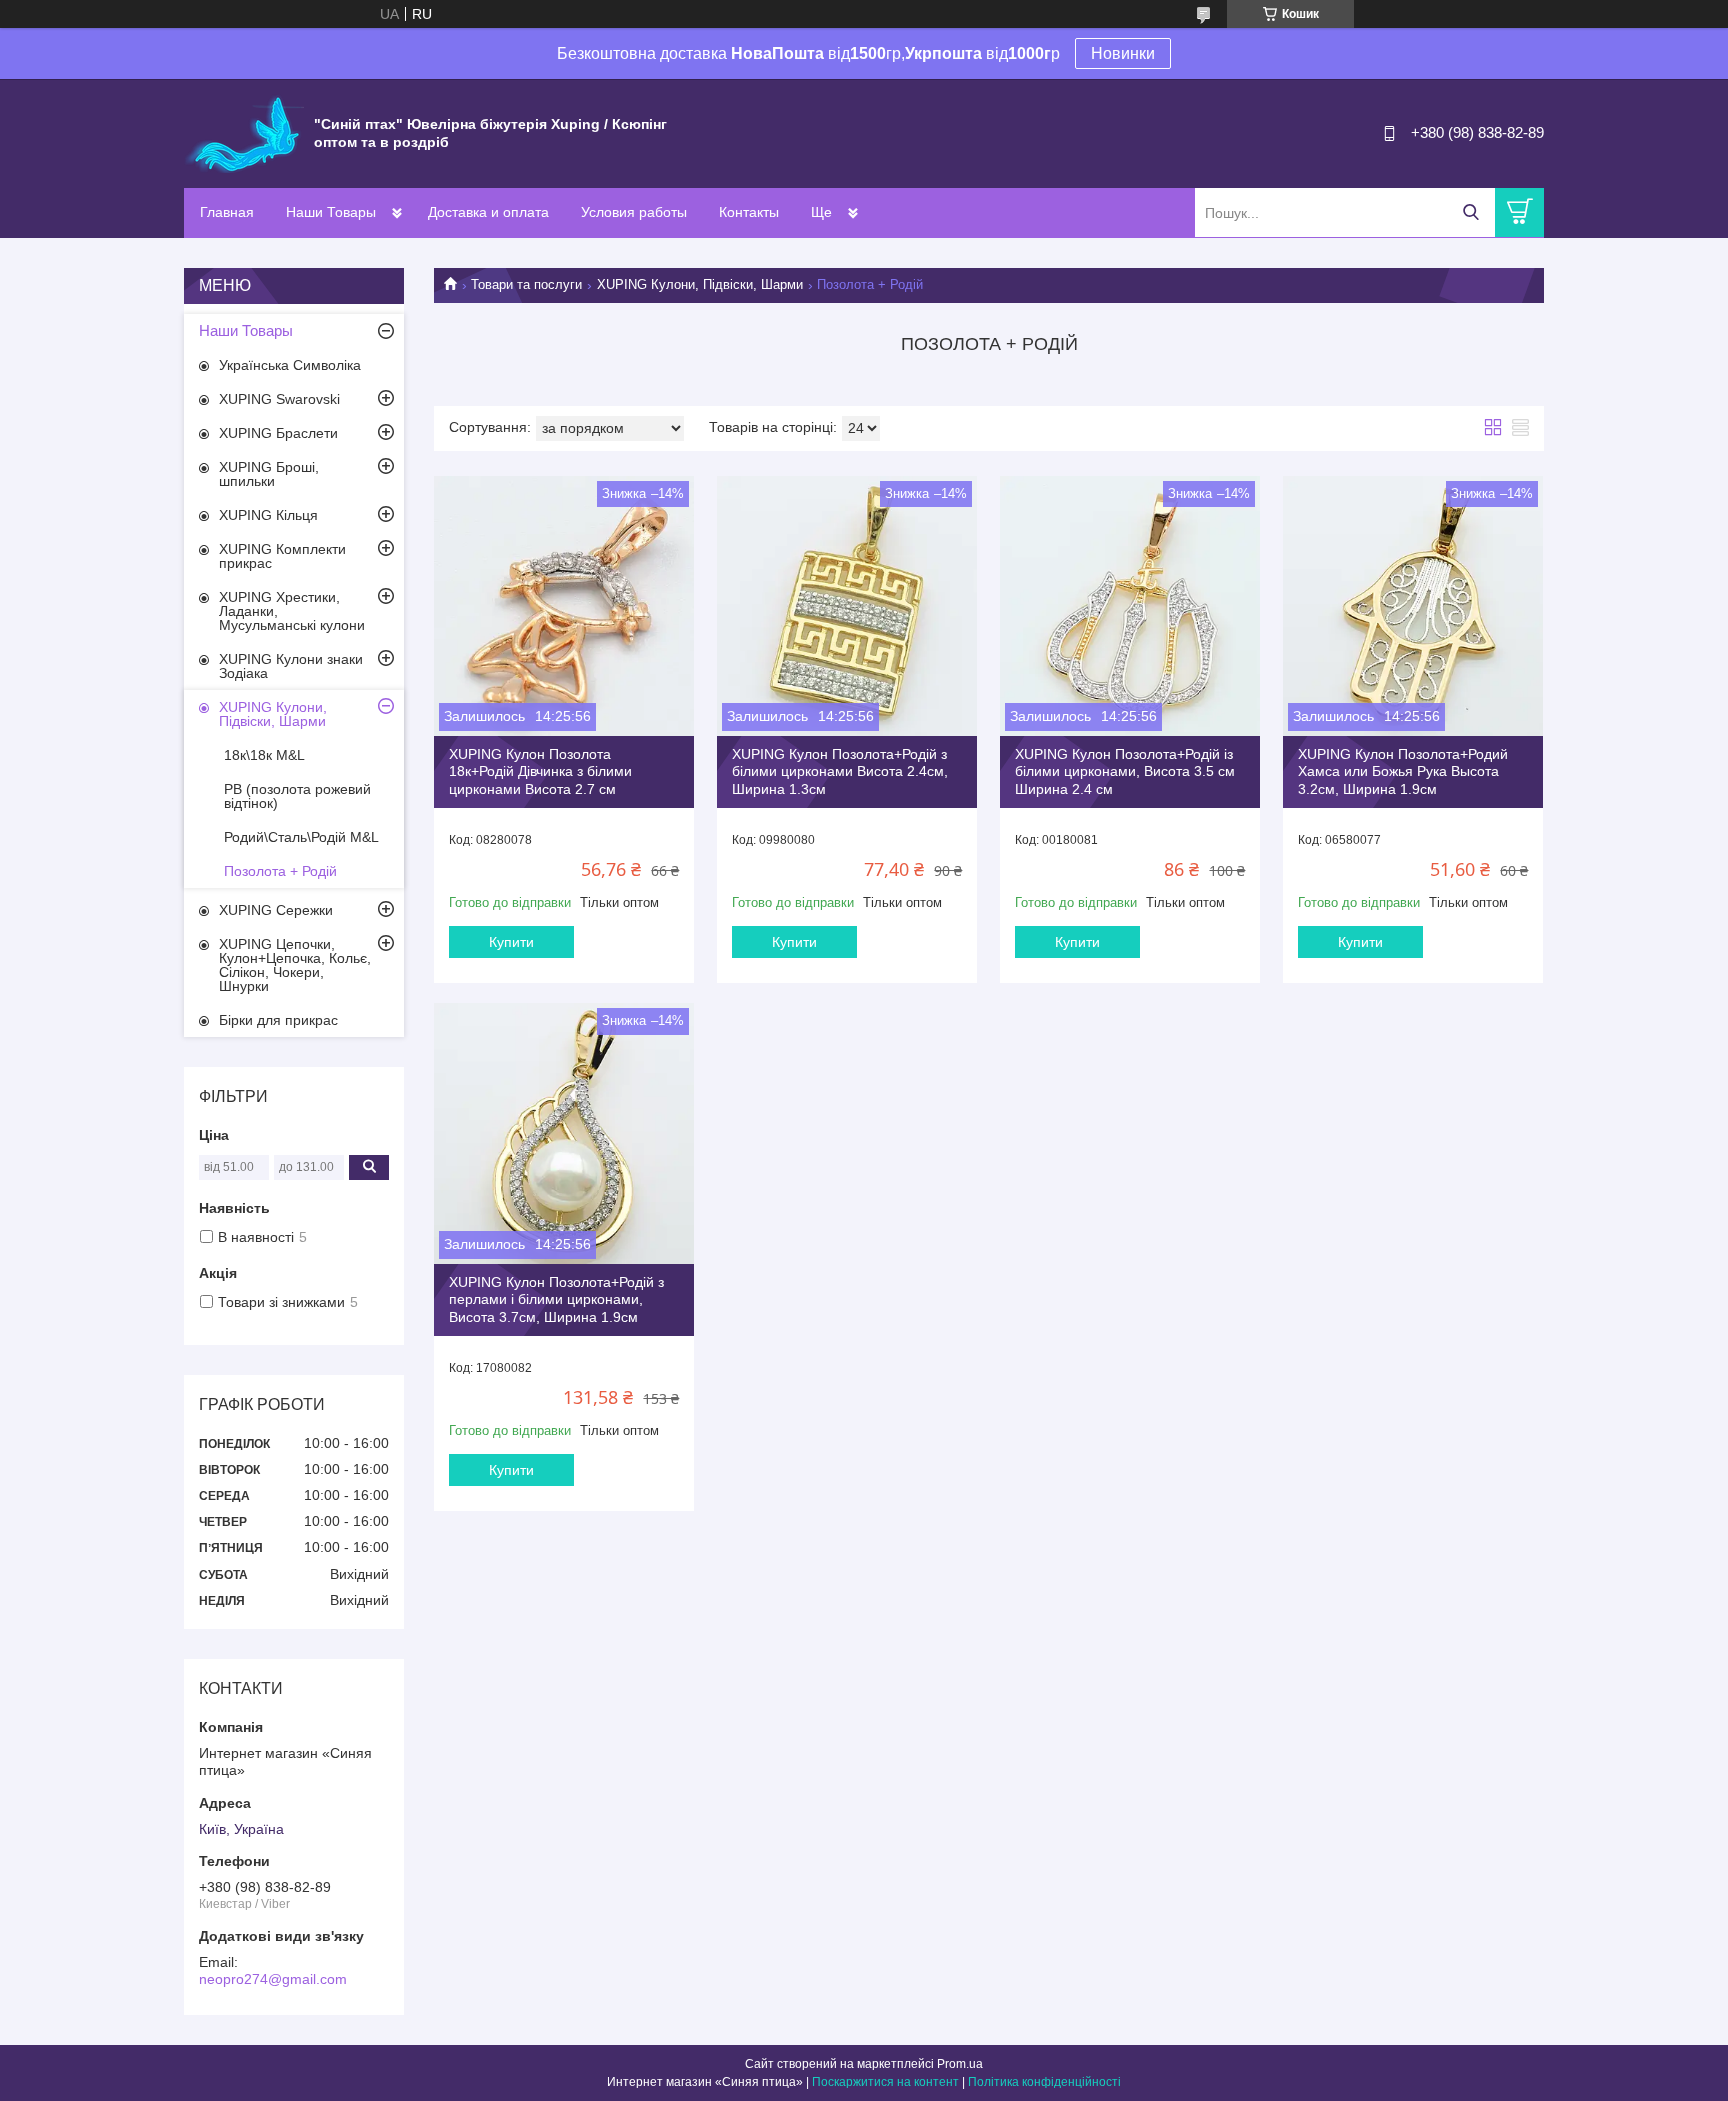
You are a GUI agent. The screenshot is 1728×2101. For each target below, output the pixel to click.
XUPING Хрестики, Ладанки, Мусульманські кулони (292, 611)
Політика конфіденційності (1044, 2082)
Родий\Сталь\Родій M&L (301, 837)
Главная (227, 212)
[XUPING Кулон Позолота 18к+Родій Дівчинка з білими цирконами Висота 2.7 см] (564, 606)
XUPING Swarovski (279, 399)
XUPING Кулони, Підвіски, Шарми (700, 284)
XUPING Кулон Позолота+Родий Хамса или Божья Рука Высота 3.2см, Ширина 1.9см (1403, 771)
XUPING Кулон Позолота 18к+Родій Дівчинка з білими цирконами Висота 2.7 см (540, 771)
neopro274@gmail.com (273, 1979)
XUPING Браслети (278, 433)
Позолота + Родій (280, 871)
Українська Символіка (290, 365)
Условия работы (634, 212)
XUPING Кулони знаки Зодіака (291, 666)
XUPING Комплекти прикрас (282, 556)
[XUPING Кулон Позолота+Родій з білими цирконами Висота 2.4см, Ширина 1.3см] (847, 606)
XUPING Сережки (276, 910)
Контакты (749, 212)
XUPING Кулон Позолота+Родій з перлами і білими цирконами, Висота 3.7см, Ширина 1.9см (556, 1299)
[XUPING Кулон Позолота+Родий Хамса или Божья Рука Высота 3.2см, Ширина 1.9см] (1413, 606)
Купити (511, 942)
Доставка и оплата (488, 212)
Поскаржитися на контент (885, 2082)
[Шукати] (1470, 212)
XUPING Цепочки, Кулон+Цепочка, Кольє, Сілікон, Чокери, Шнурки (295, 965)
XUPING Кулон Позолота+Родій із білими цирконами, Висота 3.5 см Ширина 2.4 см (1125, 771)
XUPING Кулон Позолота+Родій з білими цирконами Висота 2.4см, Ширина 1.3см (840, 771)
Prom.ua (960, 2064)
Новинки (1123, 53)
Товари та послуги (526, 284)
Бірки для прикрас (278, 1020)
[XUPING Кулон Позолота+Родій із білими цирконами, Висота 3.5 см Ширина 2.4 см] (1130, 606)
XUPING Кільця (268, 515)
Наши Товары (331, 212)
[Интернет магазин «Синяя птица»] (244, 132)
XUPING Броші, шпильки (269, 474)
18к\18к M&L (264, 755)
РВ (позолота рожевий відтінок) (297, 796)
